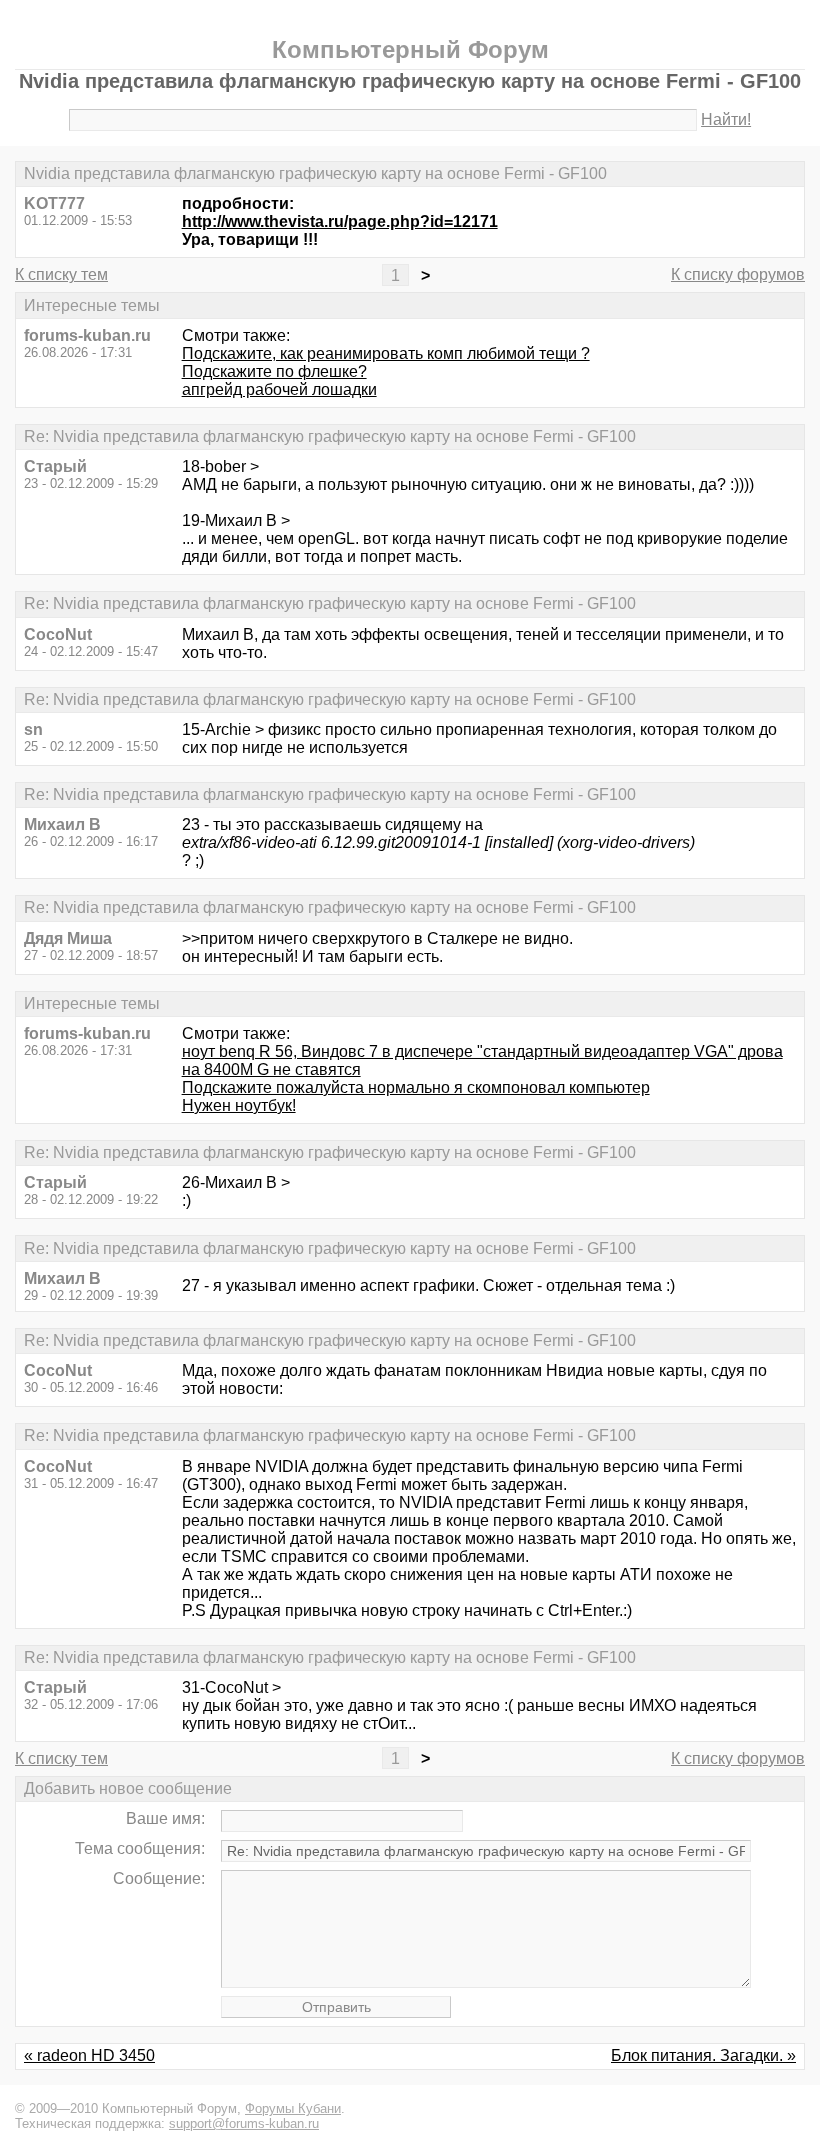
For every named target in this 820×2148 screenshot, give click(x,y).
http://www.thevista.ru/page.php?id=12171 (340, 221)
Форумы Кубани (293, 2108)
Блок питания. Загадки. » (703, 2055)
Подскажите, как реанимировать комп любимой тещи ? (386, 353)
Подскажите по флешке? (274, 371)
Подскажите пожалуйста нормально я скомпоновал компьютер (416, 1087)
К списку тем (61, 274)
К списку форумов (738, 274)
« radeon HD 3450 (89, 2055)
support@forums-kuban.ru (244, 2123)
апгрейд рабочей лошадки (279, 389)
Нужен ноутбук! (239, 1105)
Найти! (726, 119)
